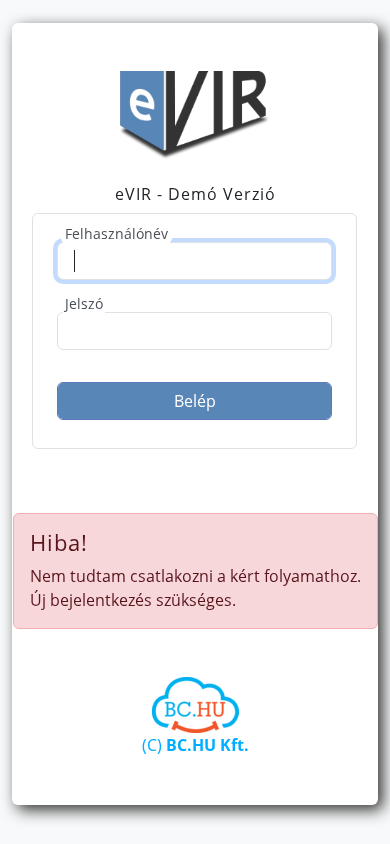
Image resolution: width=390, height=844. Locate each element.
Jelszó (84, 303)
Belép (195, 401)
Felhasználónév (116, 233)
